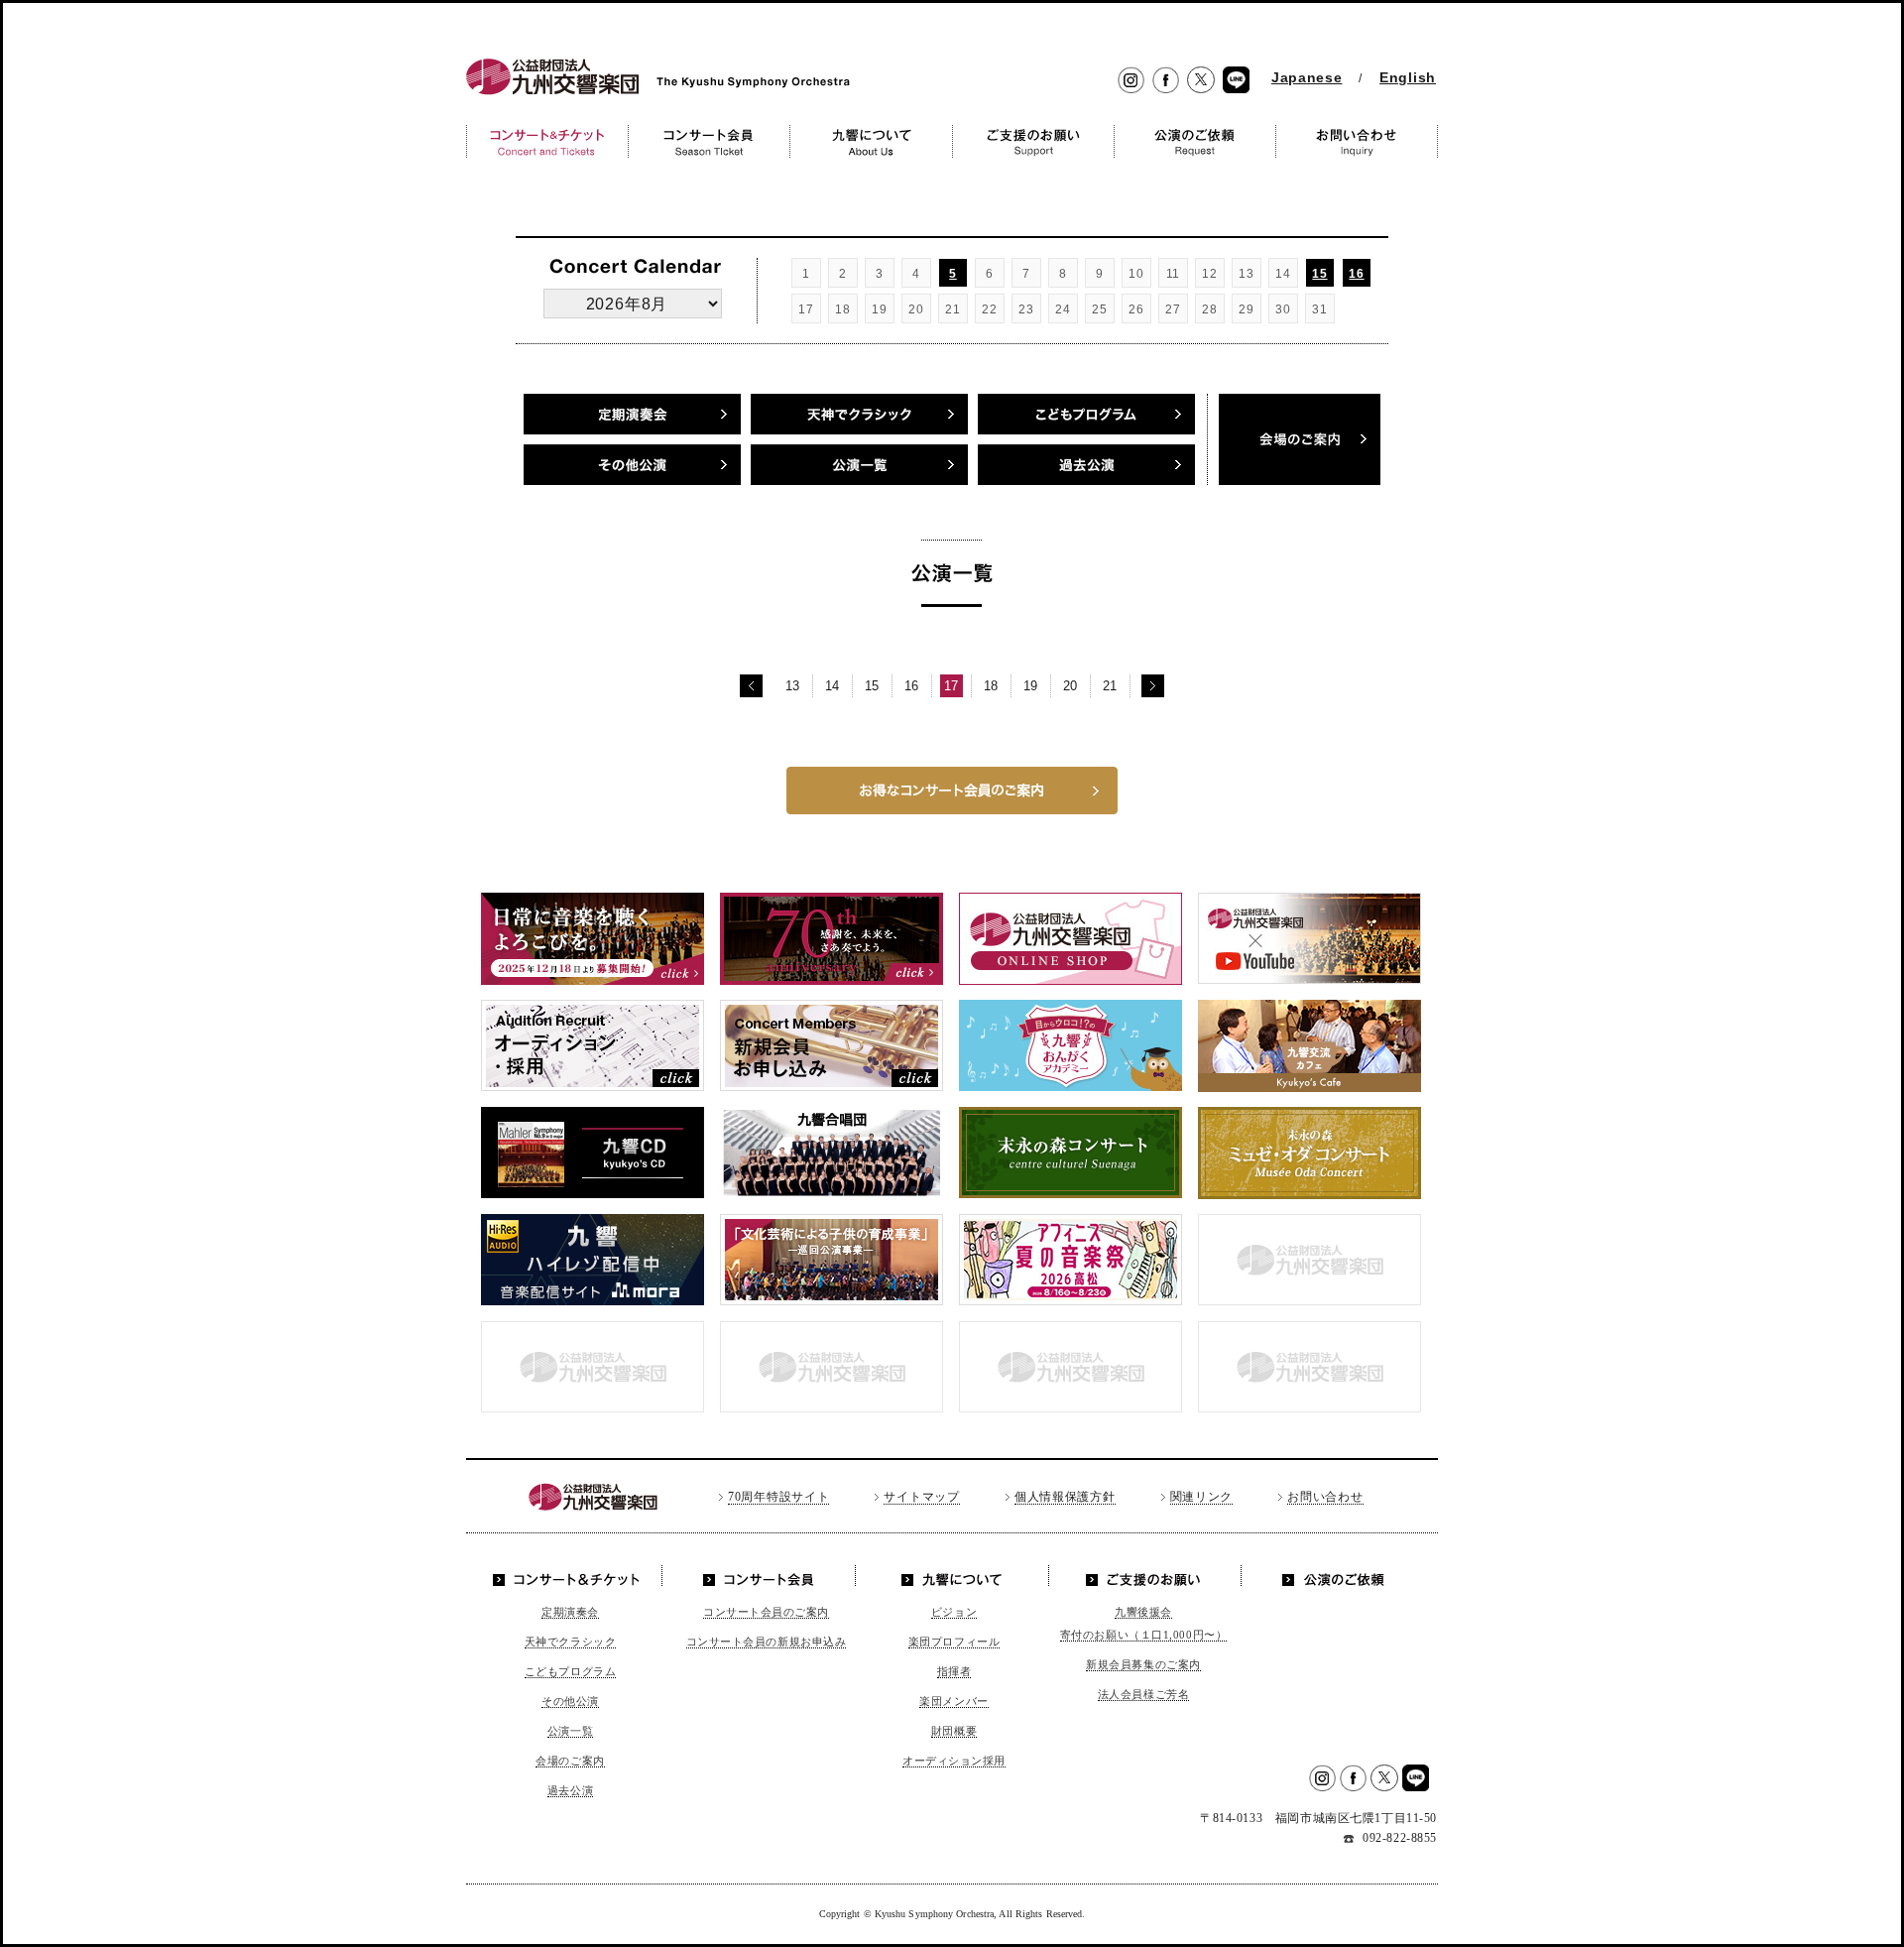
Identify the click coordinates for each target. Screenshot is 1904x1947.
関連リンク (1202, 1497)
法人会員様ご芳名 (1143, 1694)
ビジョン (954, 1612)
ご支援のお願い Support (1033, 141)
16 (1356, 274)
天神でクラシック (859, 414)
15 (1319, 274)
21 (1110, 686)
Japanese (1307, 77)
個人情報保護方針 (1065, 1497)
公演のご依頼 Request (1194, 141)
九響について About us (871, 141)
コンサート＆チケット (571, 1576)
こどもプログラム (570, 1671)
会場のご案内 (570, 1761)
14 (833, 686)
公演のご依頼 (1333, 1576)
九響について (952, 1576)
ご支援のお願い (1144, 1576)
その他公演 (632, 465)
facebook (1166, 81)
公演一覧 (859, 465)
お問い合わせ (1325, 1497)
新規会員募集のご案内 (1143, 1664)
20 (1071, 686)
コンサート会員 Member (709, 141)
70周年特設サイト (778, 1497)
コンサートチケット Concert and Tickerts (547, 141)
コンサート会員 (761, 1576)
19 (1031, 686)
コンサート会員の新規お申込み (767, 1642)
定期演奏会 (632, 414)
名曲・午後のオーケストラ (1086, 414)
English (1408, 77)
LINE (1236, 81)
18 (991, 686)
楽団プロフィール (954, 1642)
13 (793, 686)
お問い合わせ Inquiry (1357, 141)
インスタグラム (1131, 81)
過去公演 (1086, 465)
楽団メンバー (953, 1701)
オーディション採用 (954, 1761)
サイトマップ (921, 1497)
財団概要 (954, 1731)
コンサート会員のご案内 (766, 1612)
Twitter (1201, 81)
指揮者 (954, 1671)
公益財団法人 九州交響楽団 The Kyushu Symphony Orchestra (653, 95)
